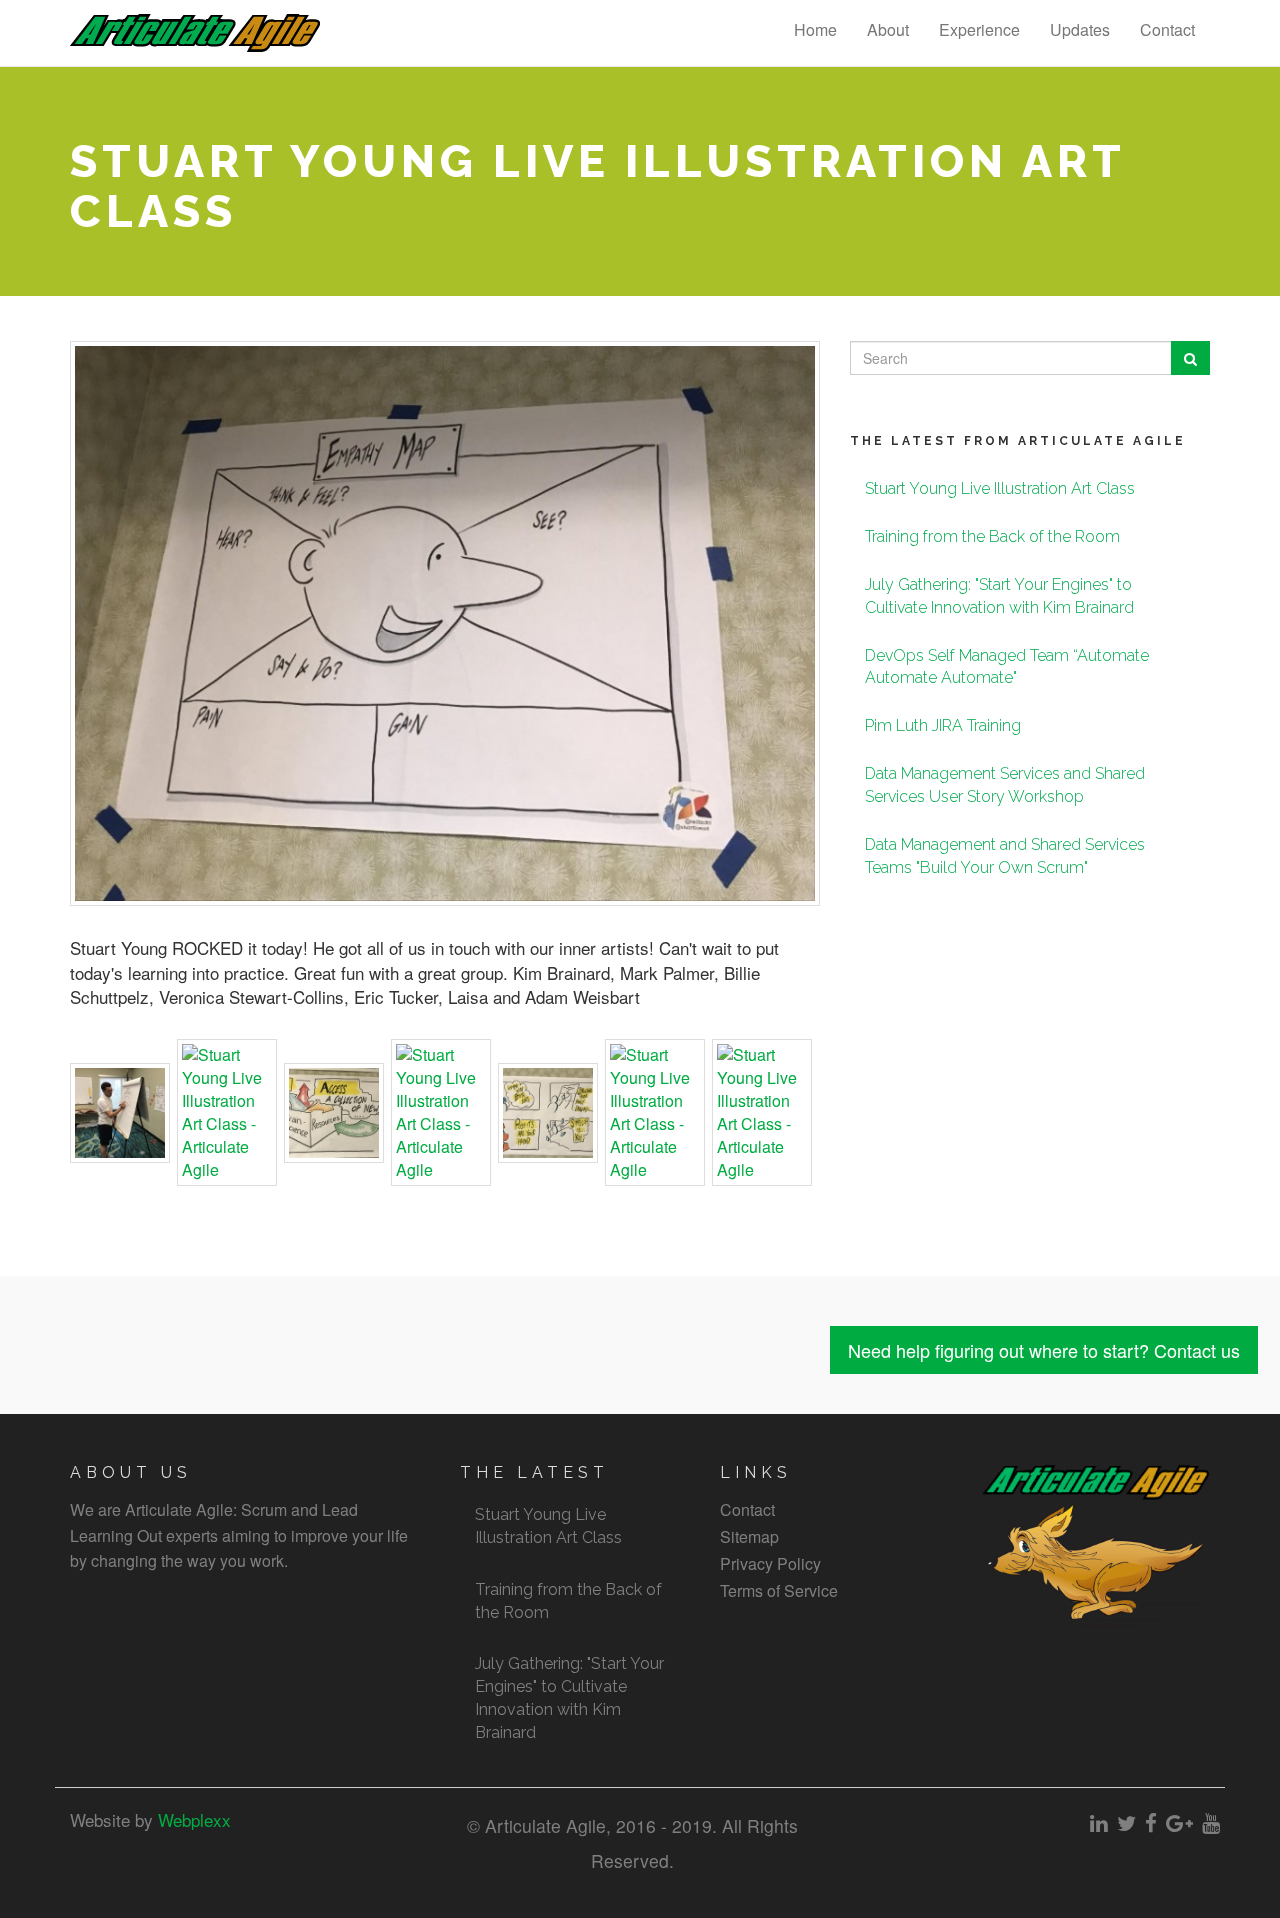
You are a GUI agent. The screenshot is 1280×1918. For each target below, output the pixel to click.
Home (815, 29)
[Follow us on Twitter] (1126, 1822)
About (888, 29)
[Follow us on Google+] (1179, 1822)
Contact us (1044, 1350)
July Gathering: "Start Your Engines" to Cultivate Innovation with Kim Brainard (569, 1698)
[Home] (202, 33)
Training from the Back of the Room (992, 536)
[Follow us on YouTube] (1211, 1822)
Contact (1167, 29)
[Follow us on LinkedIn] (1099, 1822)
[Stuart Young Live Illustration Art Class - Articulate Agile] (120, 1113)
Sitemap (749, 1536)
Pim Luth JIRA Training (943, 725)
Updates (1080, 29)
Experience (979, 29)
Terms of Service (779, 1590)
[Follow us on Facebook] (1151, 1822)
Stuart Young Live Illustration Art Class (1000, 488)
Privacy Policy (770, 1563)
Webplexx (192, 1819)
